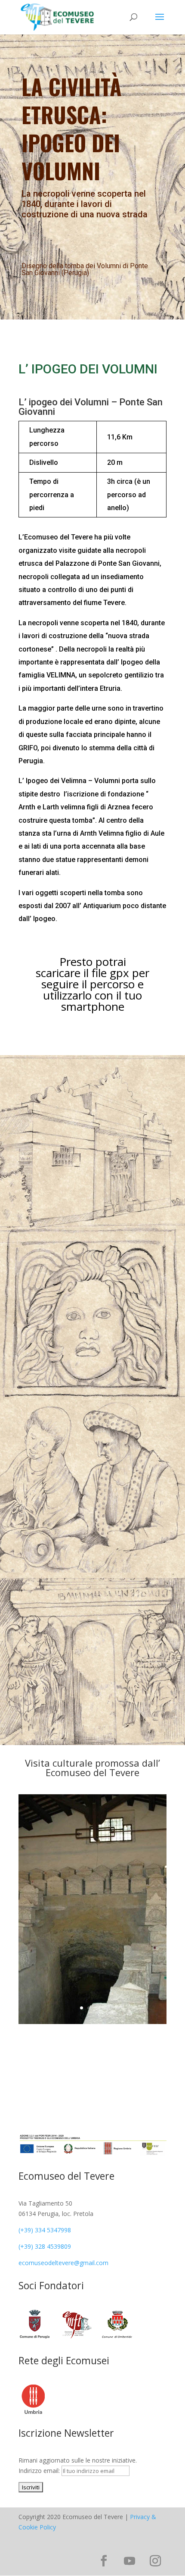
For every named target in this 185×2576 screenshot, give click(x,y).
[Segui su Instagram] (155, 2561)
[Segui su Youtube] (129, 2561)
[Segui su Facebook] (104, 2561)
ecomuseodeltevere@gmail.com (63, 2263)
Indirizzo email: (40, 2471)
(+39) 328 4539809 (45, 2246)
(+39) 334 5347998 (45, 2230)
